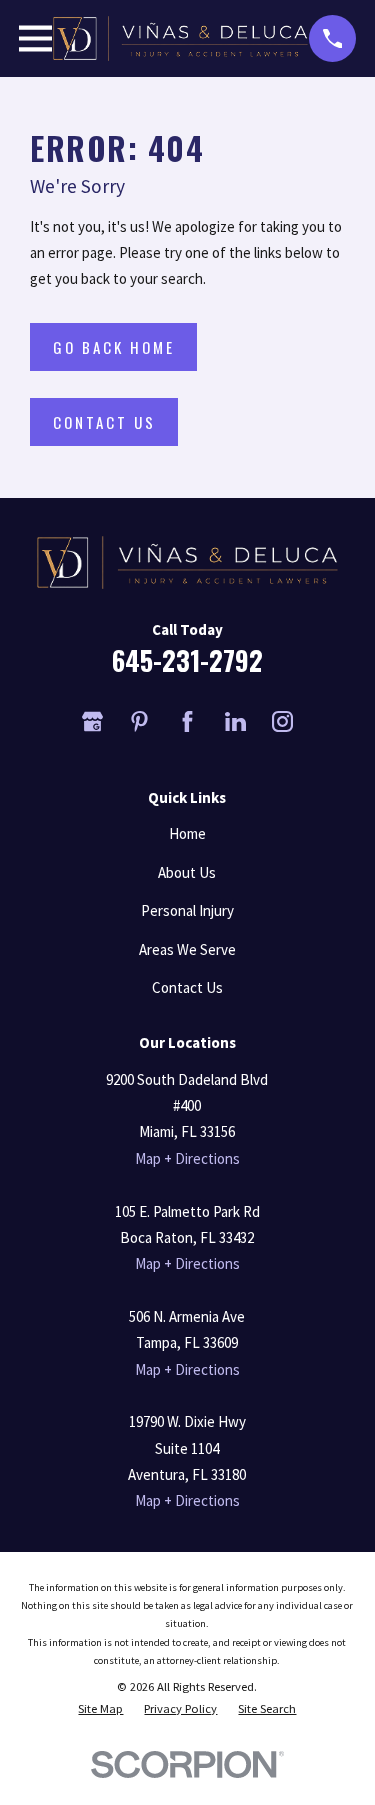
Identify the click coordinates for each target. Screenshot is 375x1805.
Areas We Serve (187, 949)
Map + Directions (187, 1158)
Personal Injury (187, 910)
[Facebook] (187, 721)
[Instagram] (282, 721)
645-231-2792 (187, 660)
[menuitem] (100, 1709)
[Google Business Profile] (92, 721)
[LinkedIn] (235, 721)
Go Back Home (114, 347)
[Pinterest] (139, 721)
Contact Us (104, 422)
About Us (187, 872)
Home (187, 833)
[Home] (180, 38)
